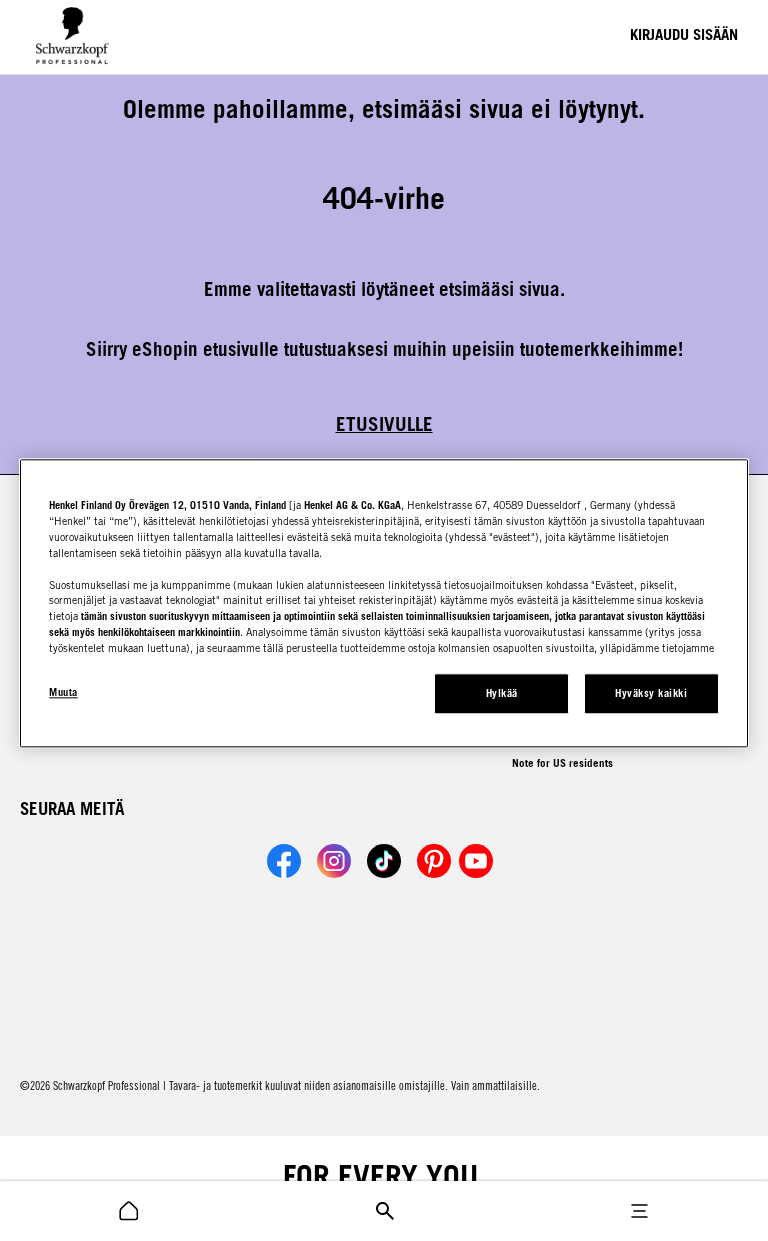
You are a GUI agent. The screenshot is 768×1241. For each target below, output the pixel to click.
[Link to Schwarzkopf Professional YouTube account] (476, 861)
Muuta (63, 693)
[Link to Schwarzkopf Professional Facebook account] (284, 861)
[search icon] (129, 1211)
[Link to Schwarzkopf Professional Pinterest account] (434, 861)
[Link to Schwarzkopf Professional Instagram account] (334, 861)
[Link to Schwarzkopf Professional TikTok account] (384, 861)
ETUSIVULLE (384, 424)
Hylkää (502, 694)
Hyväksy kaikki (651, 694)
